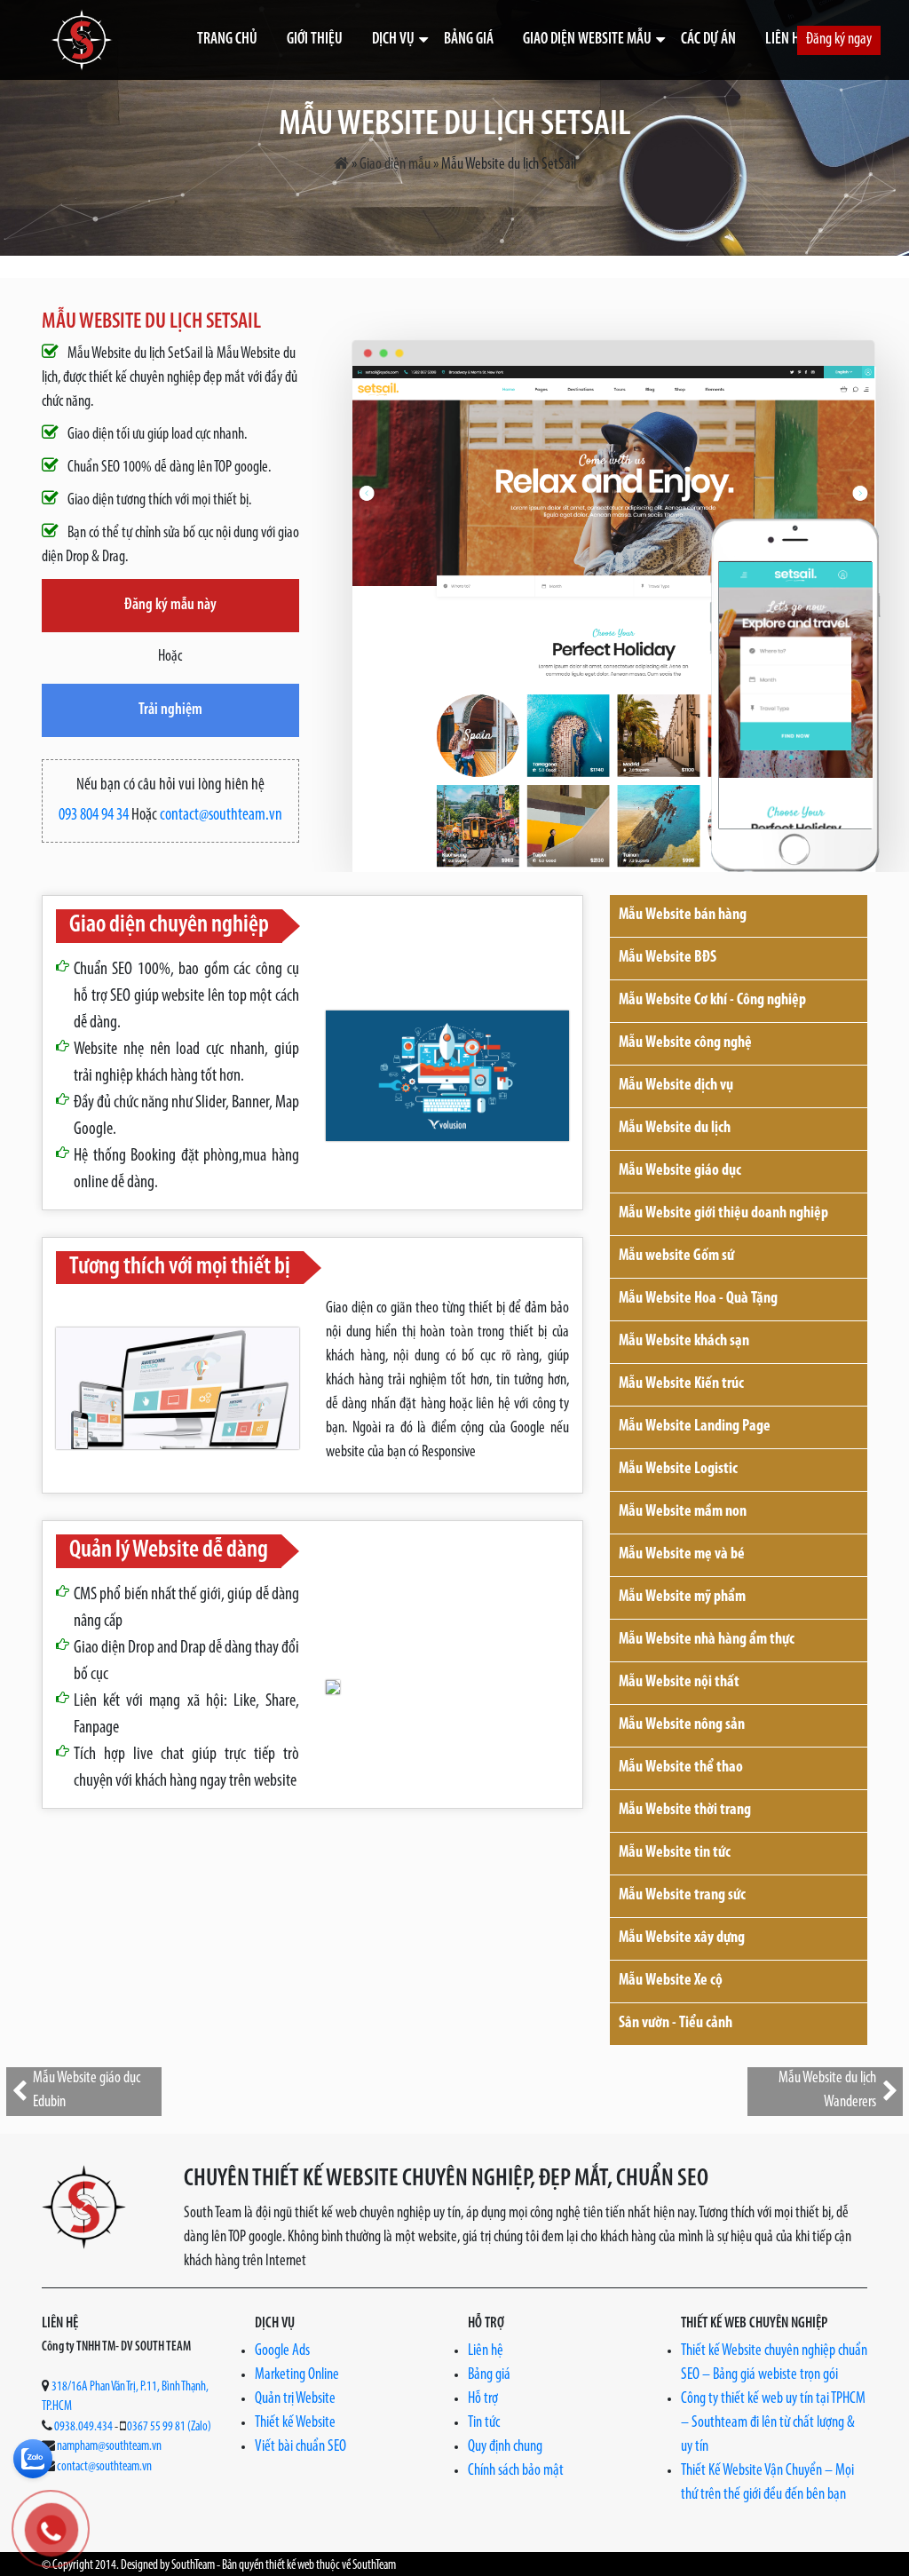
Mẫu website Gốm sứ (676, 1256)
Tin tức (484, 2423)
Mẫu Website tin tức (675, 1853)
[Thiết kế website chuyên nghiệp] (82, 40)
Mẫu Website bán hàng (683, 915)
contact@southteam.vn (221, 816)
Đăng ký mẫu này (170, 606)
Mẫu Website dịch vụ (676, 1086)
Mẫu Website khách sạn (684, 1342)
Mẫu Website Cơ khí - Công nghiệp (712, 1001)
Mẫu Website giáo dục (680, 1171)
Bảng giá (469, 40)
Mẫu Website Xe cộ (671, 1981)
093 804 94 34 (94, 816)
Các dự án (708, 40)
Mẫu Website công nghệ (685, 1043)
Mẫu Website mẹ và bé (682, 1555)
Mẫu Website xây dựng (682, 1938)
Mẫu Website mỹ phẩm (682, 1597)
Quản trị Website (295, 2399)
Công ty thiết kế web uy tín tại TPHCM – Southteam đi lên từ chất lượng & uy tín (773, 2423)
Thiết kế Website (295, 2423)
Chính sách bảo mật (516, 2471)
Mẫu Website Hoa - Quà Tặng (698, 1299)
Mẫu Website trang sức (682, 1896)
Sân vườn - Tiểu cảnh (676, 2024)
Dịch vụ (393, 40)
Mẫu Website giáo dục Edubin (87, 2091)
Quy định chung (505, 2447)
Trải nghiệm (170, 710)
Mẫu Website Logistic (678, 1470)
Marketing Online (297, 2375)
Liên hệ (786, 40)
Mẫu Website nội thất (679, 1683)
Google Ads (282, 2351)
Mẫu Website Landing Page (695, 1427)
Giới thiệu (315, 40)
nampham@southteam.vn (109, 2447)
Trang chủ (227, 40)
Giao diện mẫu (395, 165)
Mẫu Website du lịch (675, 1129)
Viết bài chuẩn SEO (300, 2447)
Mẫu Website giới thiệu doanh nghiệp (723, 1214)
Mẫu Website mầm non (683, 1512)
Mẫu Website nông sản (682, 1725)
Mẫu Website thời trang (685, 1811)
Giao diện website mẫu (587, 40)
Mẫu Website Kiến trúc (681, 1384)
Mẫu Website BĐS (668, 958)
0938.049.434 (83, 2427)
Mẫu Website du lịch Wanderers (827, 2091)
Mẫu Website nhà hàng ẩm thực (707, 1640)
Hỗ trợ (483, 2399)
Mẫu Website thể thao (681, 1768)
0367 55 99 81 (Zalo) (169, 2427)
